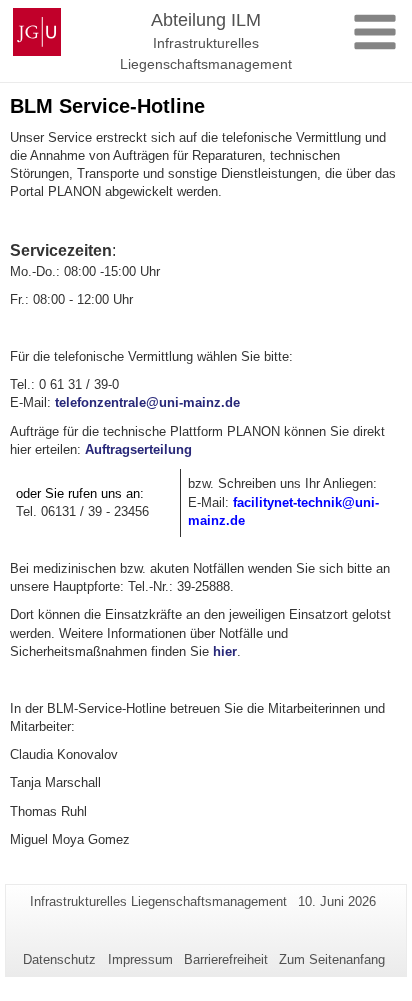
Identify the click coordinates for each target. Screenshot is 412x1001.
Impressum (140, 959)
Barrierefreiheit (226, 959)
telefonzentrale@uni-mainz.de (147, 402)
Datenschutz (59, 959)
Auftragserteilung (138, 449)
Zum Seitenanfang (332, 959)
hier (225, 651)
